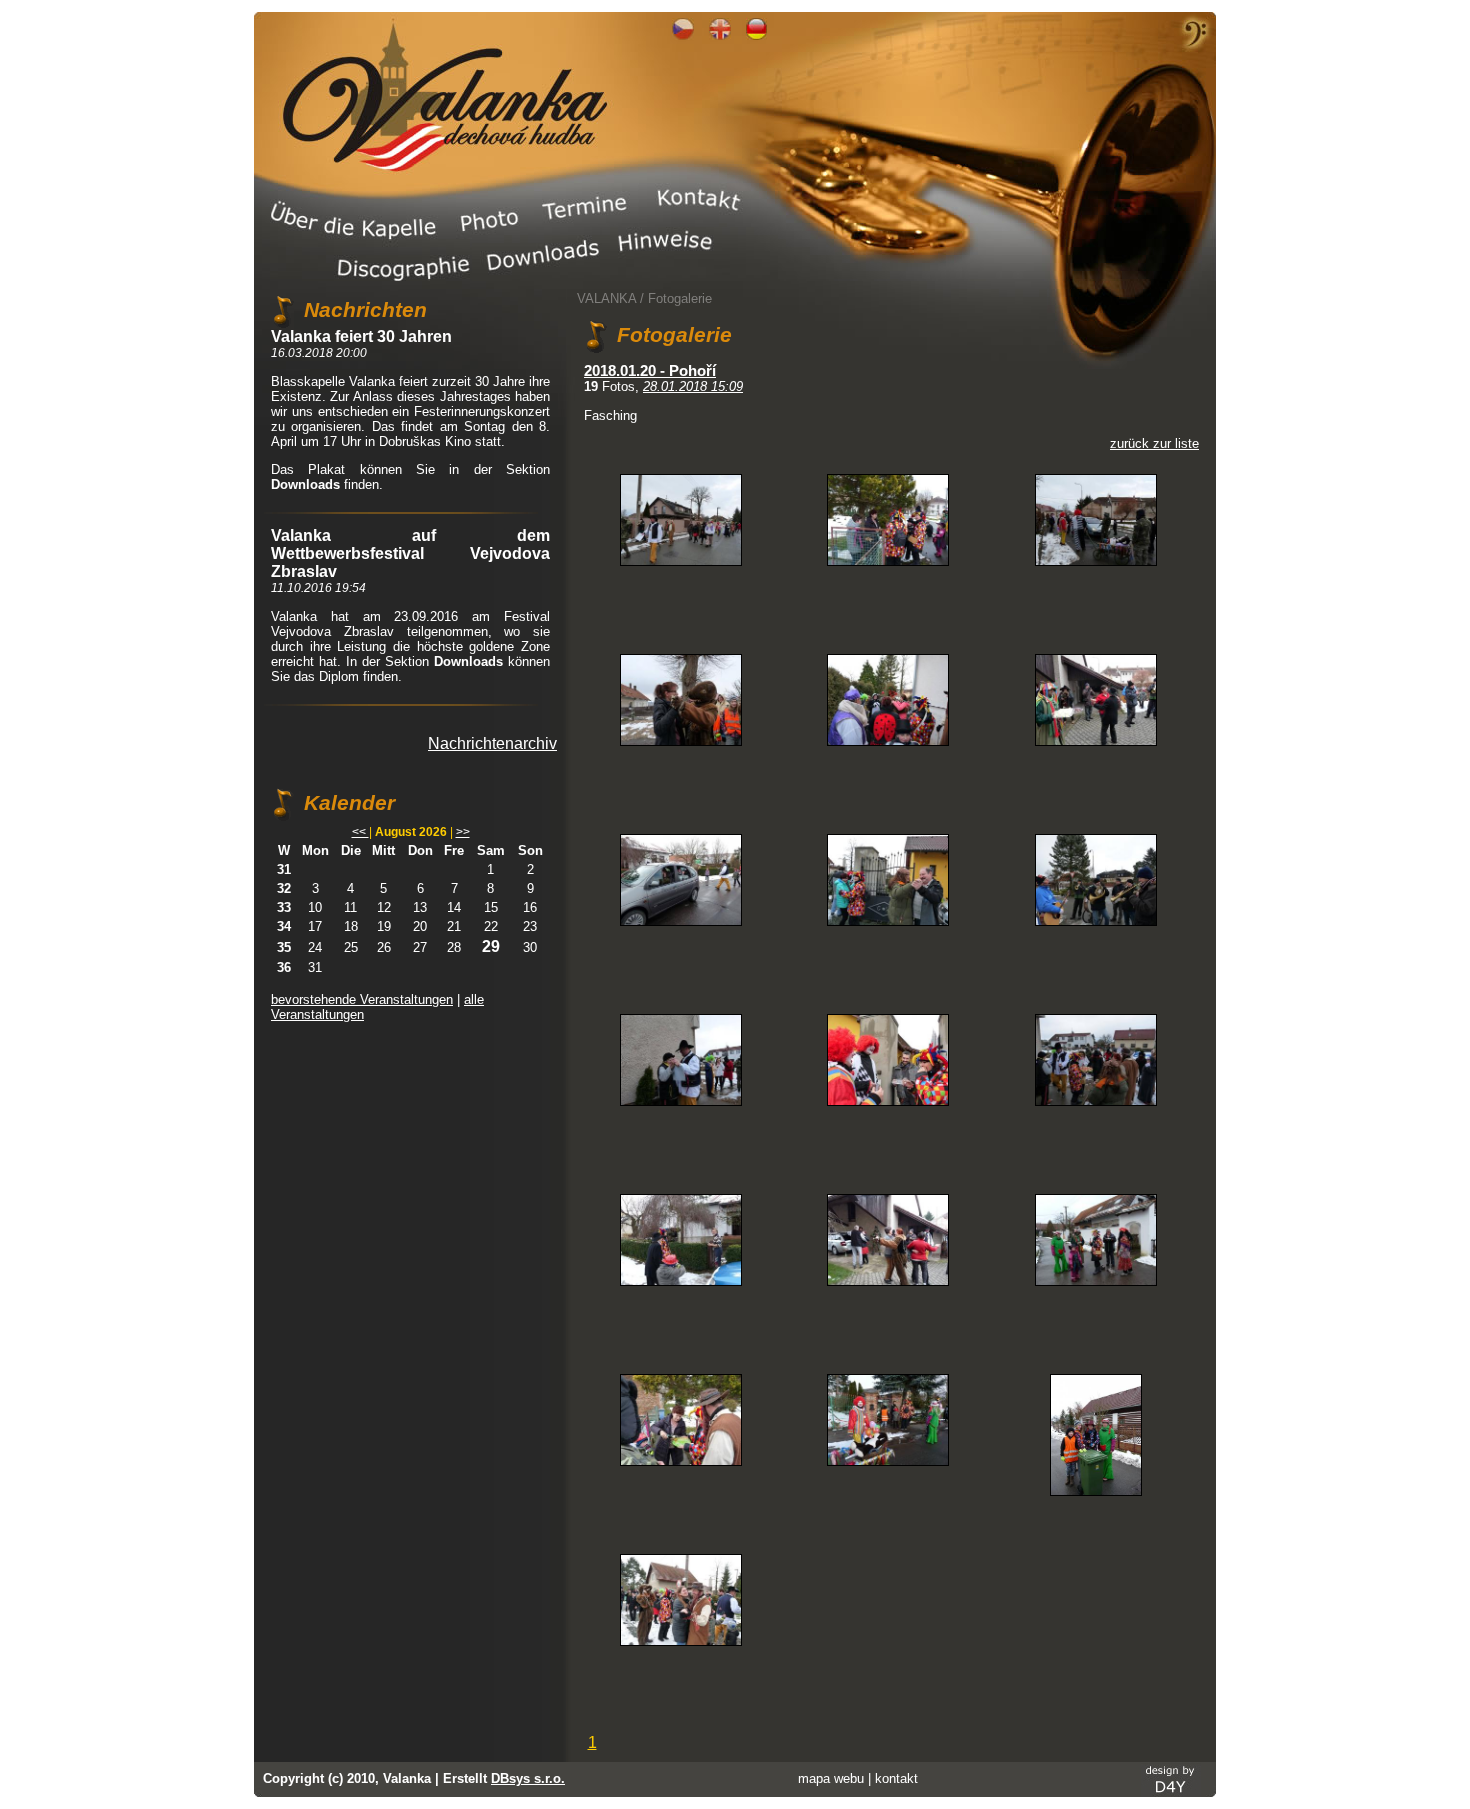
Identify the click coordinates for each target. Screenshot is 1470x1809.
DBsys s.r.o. (528, 1778)
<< (360, 832)
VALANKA (606, 298)
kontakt (896, 1778)
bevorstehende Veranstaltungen (362, 999)
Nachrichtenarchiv (492, 743)
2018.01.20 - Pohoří (650, 371)
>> (463, 832)
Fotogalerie (680, 298)
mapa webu (831, 1778)
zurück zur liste (1154, 443)
